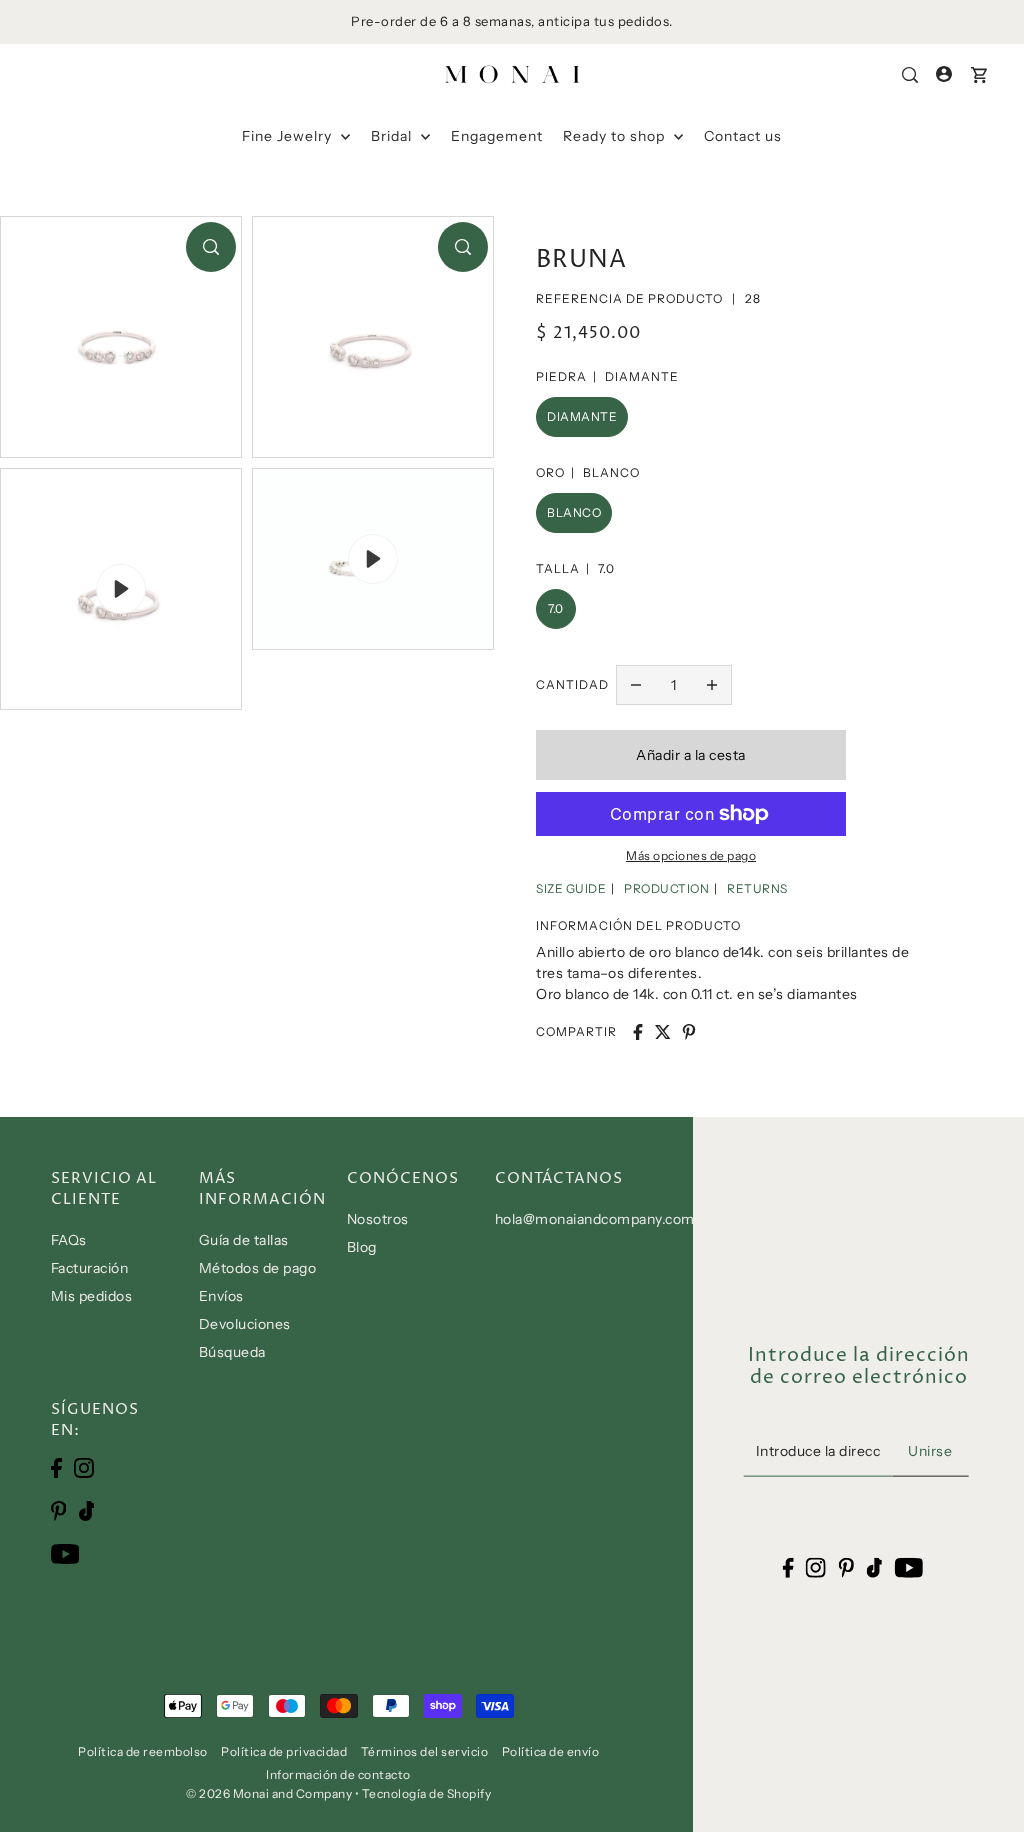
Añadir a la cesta (691, 755)
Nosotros (378, 1219)
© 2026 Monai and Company (269, 1793)
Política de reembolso (143, 1751)
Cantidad (572, 684)
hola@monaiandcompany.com (595, 1219)
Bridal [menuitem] (393, 136)
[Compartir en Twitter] (663, 1032)
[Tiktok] (87, 1510)
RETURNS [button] (757, 888)
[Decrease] (636, 685)
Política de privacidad (284, 1751)
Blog (362, 1247)
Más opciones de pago (691, 855)
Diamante (582, 416)
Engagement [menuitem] (497, 136)
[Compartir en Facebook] (638, 1032)
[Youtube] (65, 1552)
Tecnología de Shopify (427, 1793)
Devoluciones (245, 1324)
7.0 (556, 608)
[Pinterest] (59, 1510)
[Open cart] (979, 75)
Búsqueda (232, 1352)
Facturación (90, 1268)
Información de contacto (338, 1774)
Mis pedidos (92, 1296)
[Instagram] (84, 1467)
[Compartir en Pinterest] (689, 1032)
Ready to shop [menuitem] (616, 136)
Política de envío (551, 1751)
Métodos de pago (258, 1268)
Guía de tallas (244, 1240)
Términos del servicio (425, 1751)
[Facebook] (56, 1467)
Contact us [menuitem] (743, 136)
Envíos (221, 1296)
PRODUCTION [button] (666, 888)
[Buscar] (911, 75)
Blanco (574, 512)
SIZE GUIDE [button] (571, 888)
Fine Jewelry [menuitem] (289, 136)
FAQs (69, 1240)
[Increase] (712, 685)
